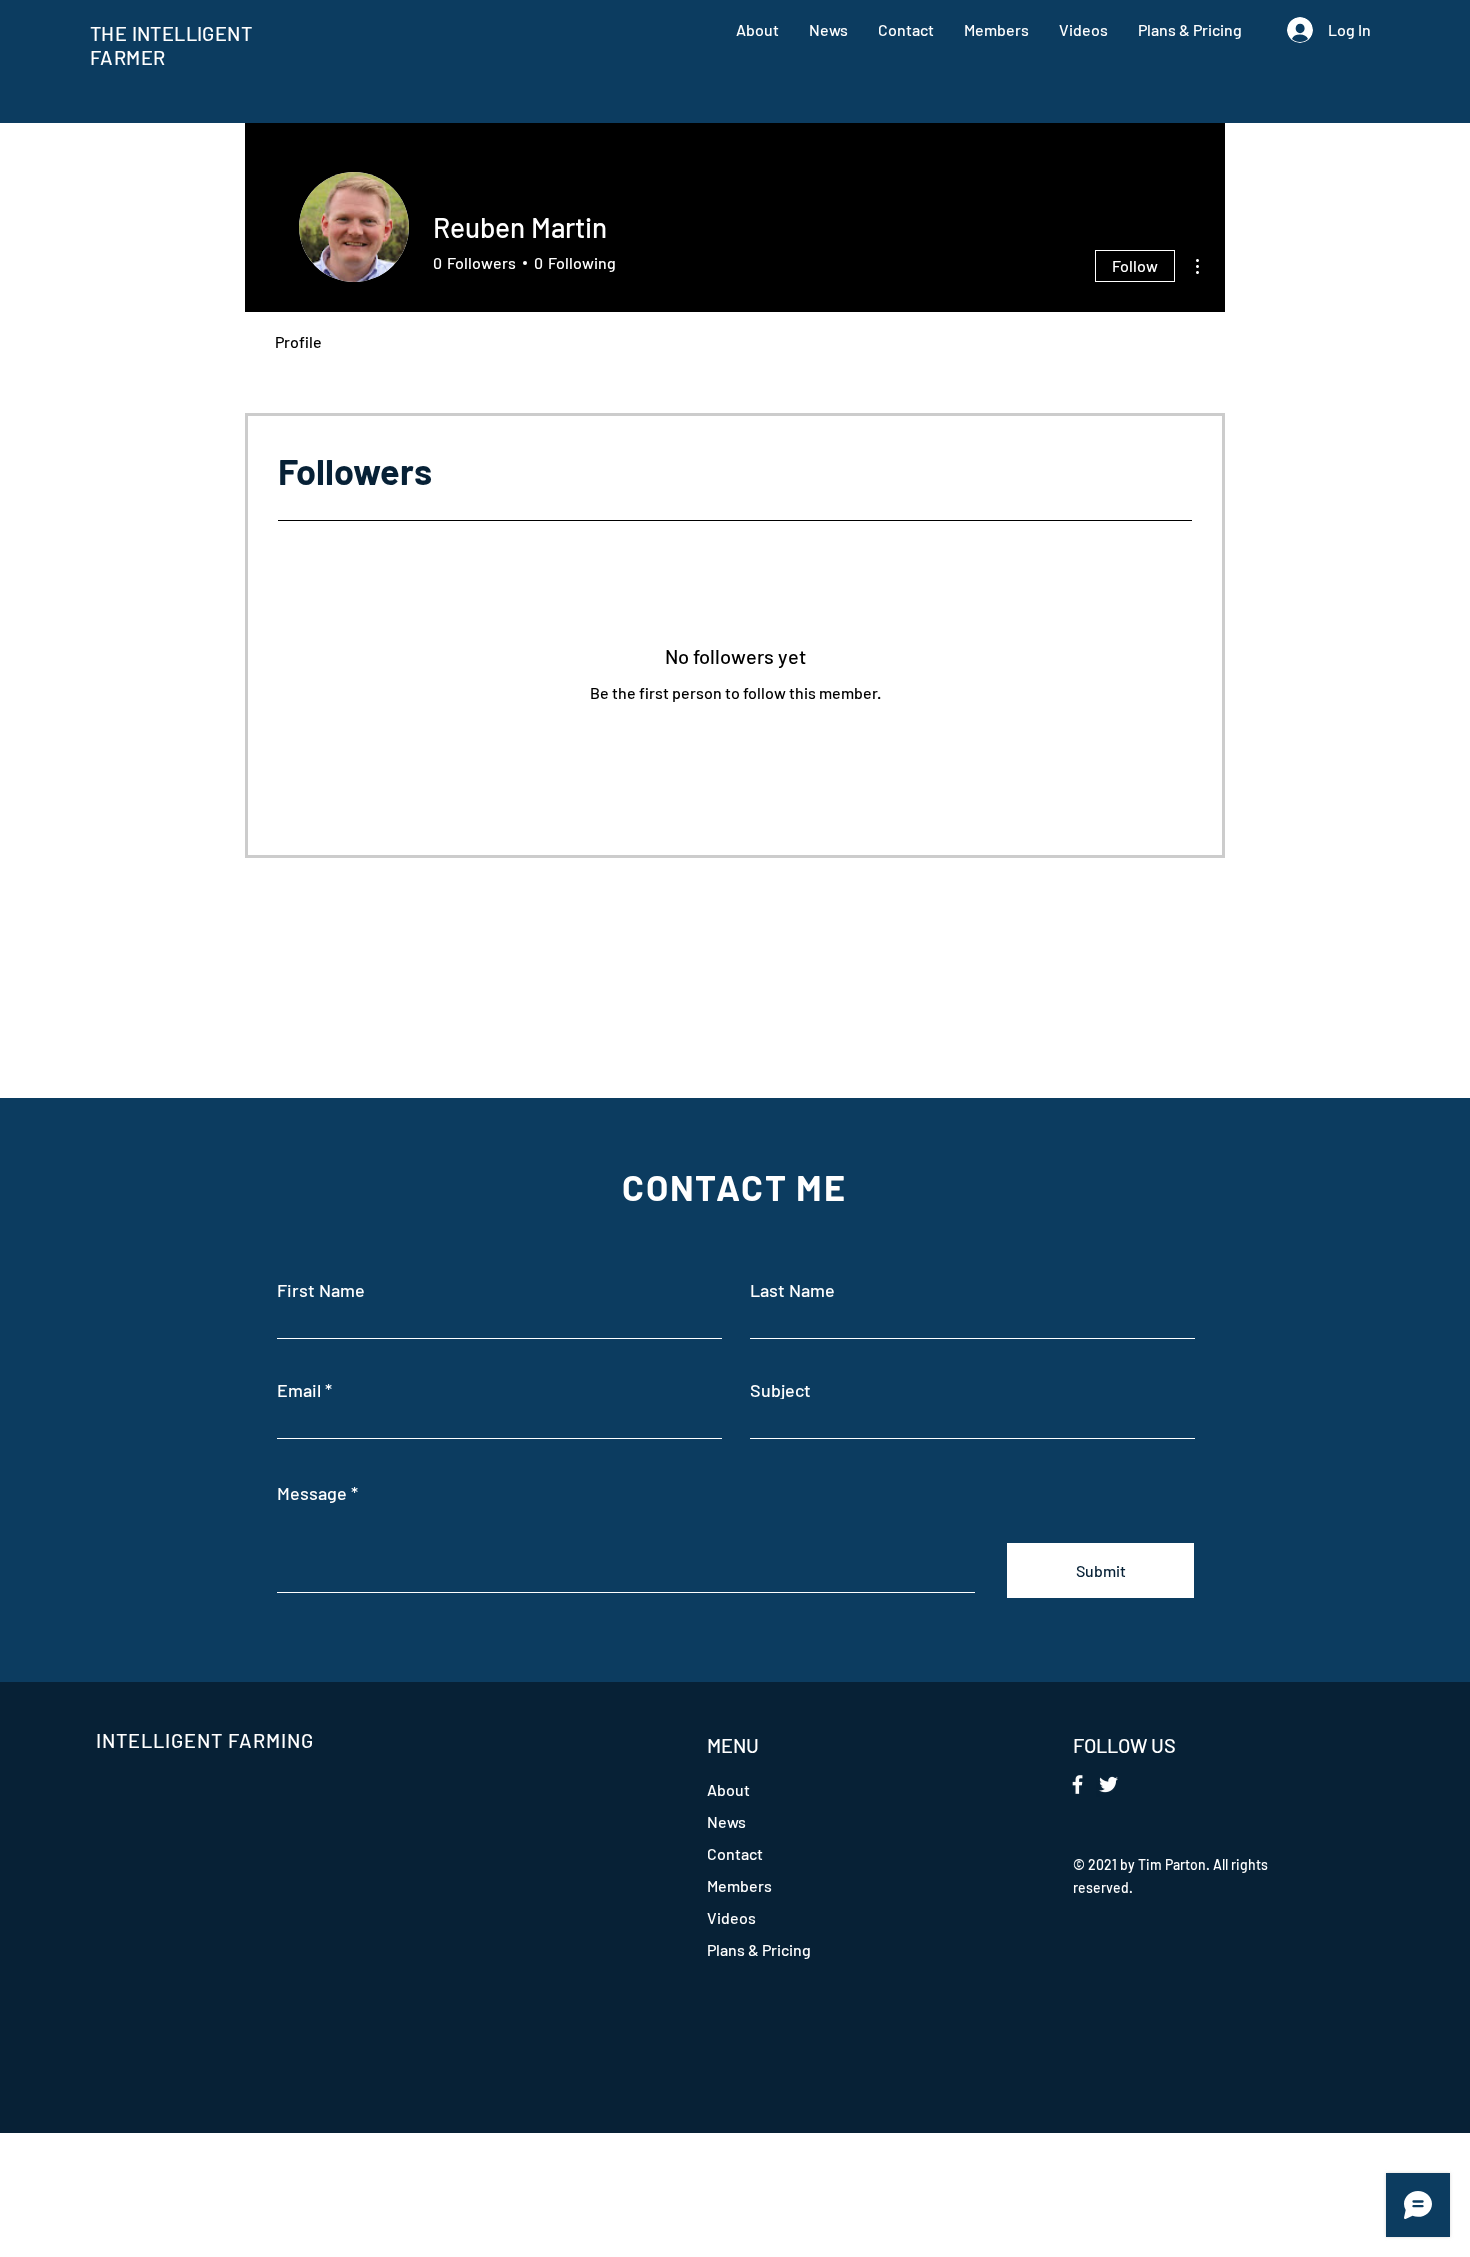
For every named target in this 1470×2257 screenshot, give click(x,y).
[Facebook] (1077, 1784)
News (726, 1821)
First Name (321, 1290)
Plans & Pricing (759, 1949)
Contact (735, 1853)
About (728, 1789)
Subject (780, 1390)
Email (299, 1390)
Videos (731, 1917)
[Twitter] (1108, 1784)
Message (312, 1493)
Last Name (792, 1290)
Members (739, 1885)
